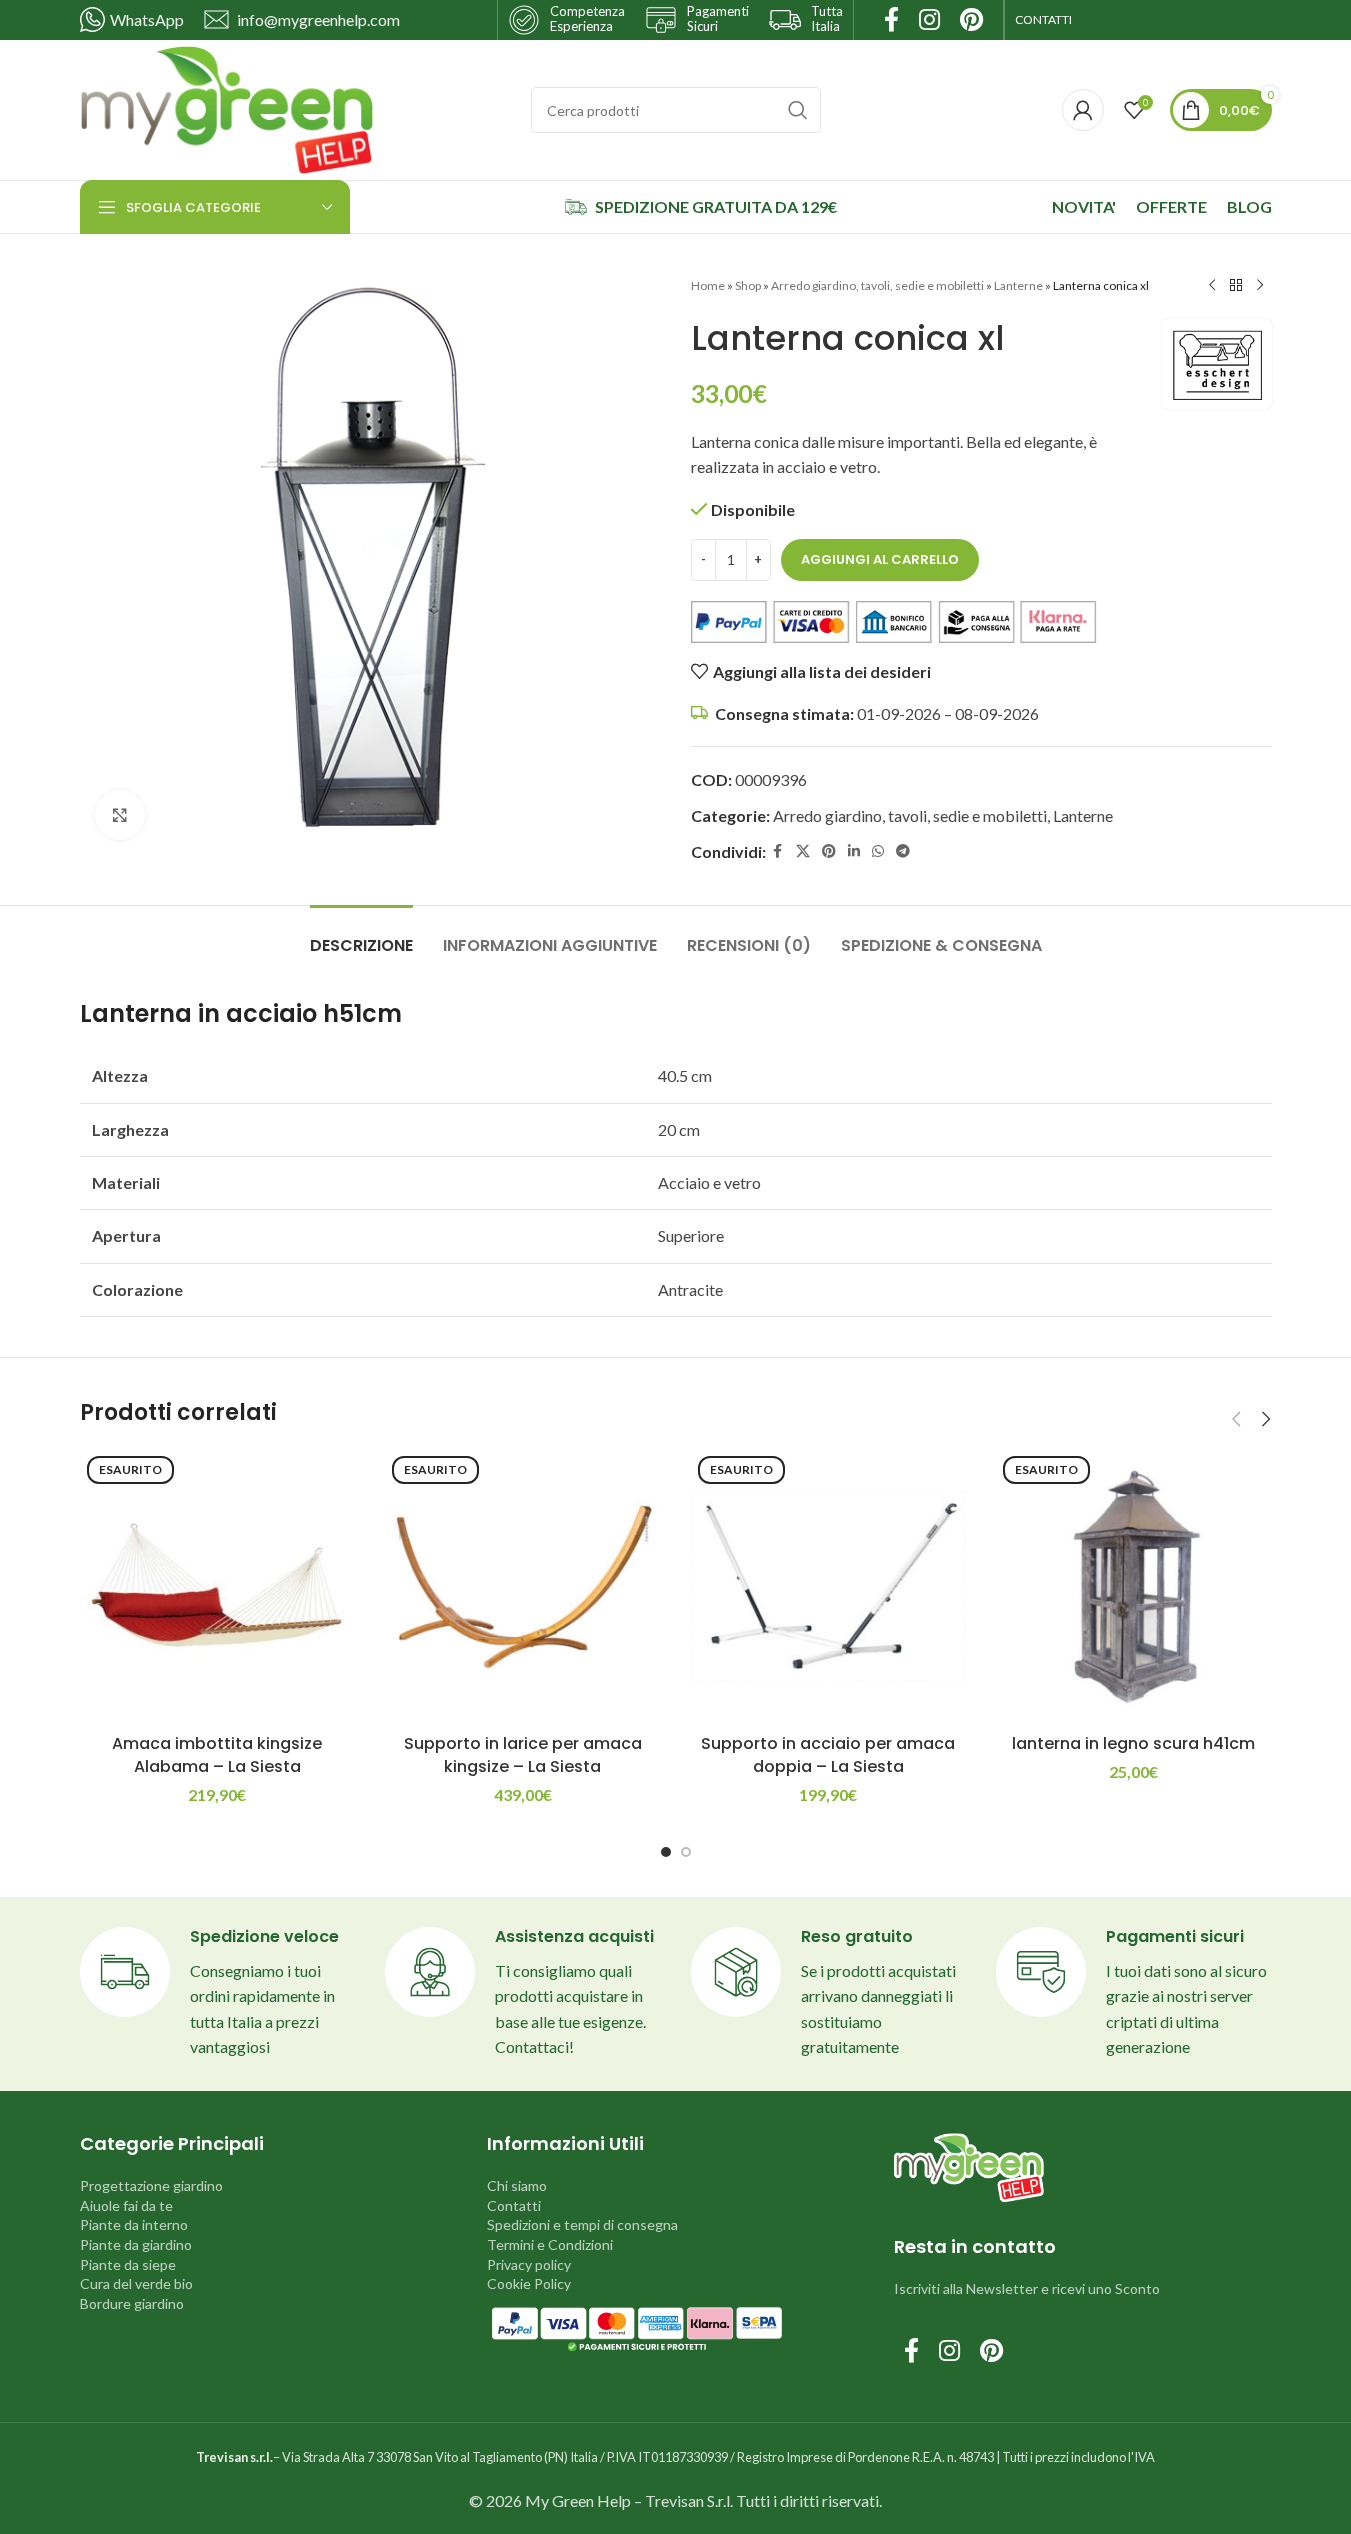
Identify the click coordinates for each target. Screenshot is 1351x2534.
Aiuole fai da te (126, 2205)
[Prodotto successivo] (1260, 286)
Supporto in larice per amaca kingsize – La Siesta (523, 1754)
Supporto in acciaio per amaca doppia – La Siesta (828, 1754)
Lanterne (1018, 285)
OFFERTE (1171, 206)
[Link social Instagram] (949, 2351)
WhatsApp (147, 19)
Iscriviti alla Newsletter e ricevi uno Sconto (1027, 2288)
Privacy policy (529, 2264)
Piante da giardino (136, 2244)
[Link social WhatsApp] (878, 851)
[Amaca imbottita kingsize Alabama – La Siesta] (218, 1587)
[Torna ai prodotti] (1236, 286)
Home (708, 285)
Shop (748, 285)
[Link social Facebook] (778, 851)
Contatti (514, 2205)
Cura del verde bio (136, 2283)
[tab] (361, 935)
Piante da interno (134, 2224)
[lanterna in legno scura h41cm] (1134, 1587)
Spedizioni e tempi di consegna (582, 2224)
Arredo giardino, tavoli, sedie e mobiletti (877, 285)
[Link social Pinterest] (829, 851)
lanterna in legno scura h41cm (1133, 1743)
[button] (1237, 1419)
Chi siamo (517, 2185)
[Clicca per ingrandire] (120, 815)
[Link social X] (803, 851)
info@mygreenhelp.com (318, 19)
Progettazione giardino (151, 2185)
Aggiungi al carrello (880, 559)
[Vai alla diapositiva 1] (666, 1852)
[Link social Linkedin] (854, 851)
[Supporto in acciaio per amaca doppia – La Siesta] (829, 1587)
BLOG (1249, 206)
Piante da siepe (128, 2264)
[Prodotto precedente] (1212, 286)
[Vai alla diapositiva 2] (686, 1852)
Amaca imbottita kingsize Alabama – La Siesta (217, 1754)
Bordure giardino (132, 2303)
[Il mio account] (1083, 110)
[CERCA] (798, 110)
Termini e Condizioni (550, 2244)
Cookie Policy (529, 2283)
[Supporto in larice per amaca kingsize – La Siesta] (523, 1587)
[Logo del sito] (227, 107)
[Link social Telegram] (903, 851)
